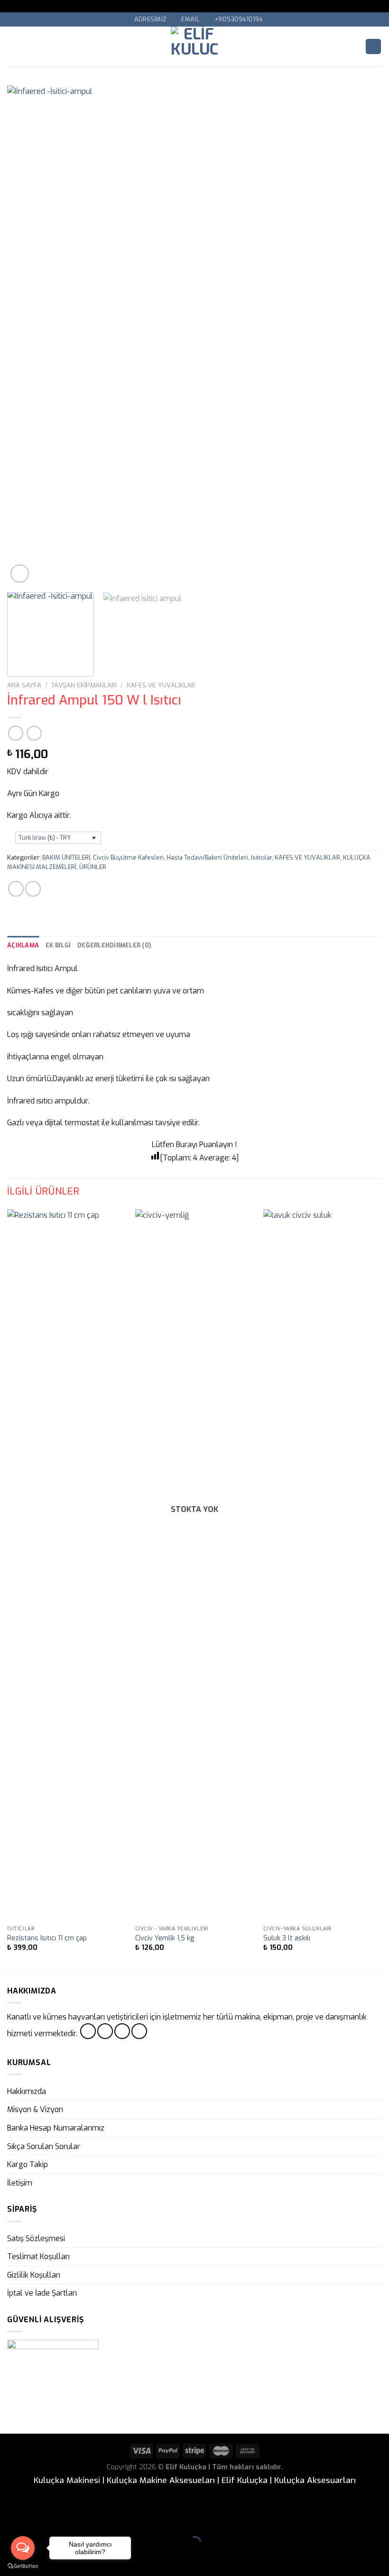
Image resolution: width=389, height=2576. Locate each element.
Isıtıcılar (261, 857)
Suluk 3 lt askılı (287, 1938)
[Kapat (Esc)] (9, 2520)
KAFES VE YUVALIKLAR (161, 685)
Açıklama (23, 945)
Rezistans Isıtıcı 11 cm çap (47, 1938)
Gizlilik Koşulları (34, 2275)
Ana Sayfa (24, 685)
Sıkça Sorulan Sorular (44, 2146)
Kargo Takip (28, 2164)
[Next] (362, 335)
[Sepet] (373, 47)
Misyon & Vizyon (35, 2109)
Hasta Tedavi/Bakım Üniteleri (207, 857)
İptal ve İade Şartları (42, 2293)
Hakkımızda (27, 2091)
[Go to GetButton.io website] (23, 2566)
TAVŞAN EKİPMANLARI (84, 685)
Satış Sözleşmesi (36, 2238)
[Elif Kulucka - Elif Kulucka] (195, 46)
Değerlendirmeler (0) (114, 945)
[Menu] (13, 46)
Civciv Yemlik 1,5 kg (165, 1938)
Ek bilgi (58, 945)
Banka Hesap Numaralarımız (56, 2128)
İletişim (20, 2183)
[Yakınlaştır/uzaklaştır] (37, 2520)
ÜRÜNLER (93, 867)
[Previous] (27, 335)
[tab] (23, 945)
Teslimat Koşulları (38, 2256)
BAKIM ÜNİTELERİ (66, 857)
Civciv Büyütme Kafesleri (128, 857)
